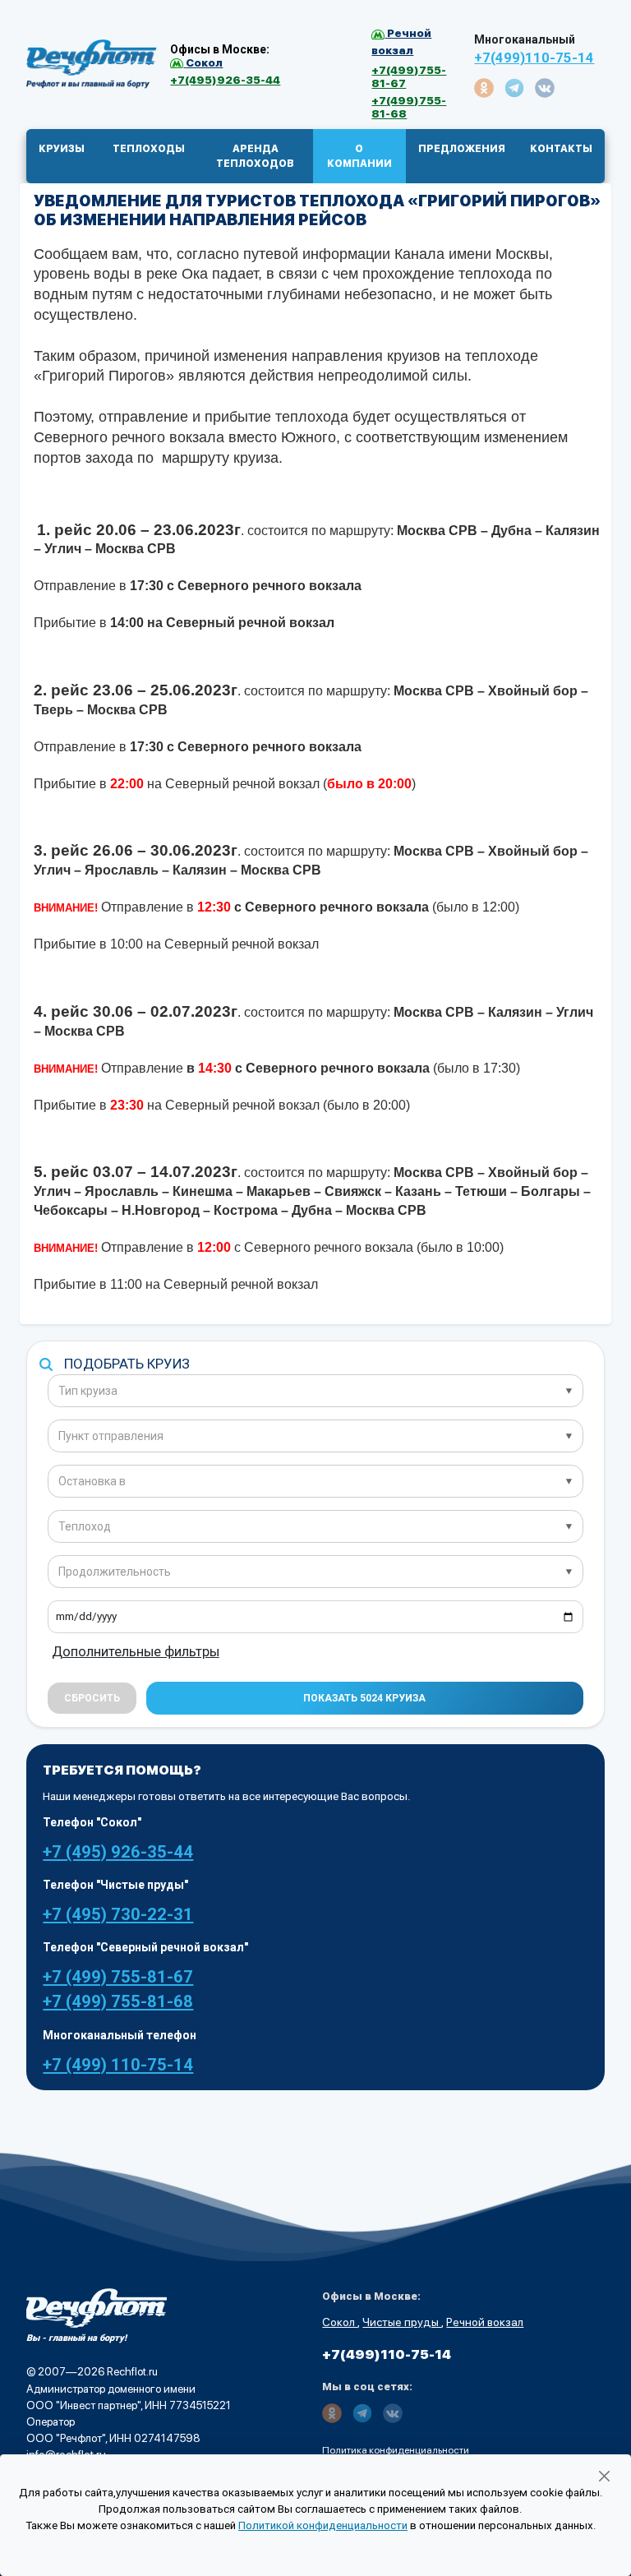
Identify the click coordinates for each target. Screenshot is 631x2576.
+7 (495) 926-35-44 (118, 1852)
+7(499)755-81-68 (409, 107)
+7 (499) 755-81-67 (118, 1977)
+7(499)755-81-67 (409, 76)
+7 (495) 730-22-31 (118, 1914)
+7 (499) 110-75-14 (118, 2065)
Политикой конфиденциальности (323, 2525)
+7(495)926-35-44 (225, 80)
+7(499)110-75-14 (534, 58)
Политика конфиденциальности (396, 2450)
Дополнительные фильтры (136, 1652)
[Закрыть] (604, 2477)
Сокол (340, 2322)
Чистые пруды (402, 2322)
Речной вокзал (485, 2322)
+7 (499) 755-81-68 (118, 2001)
